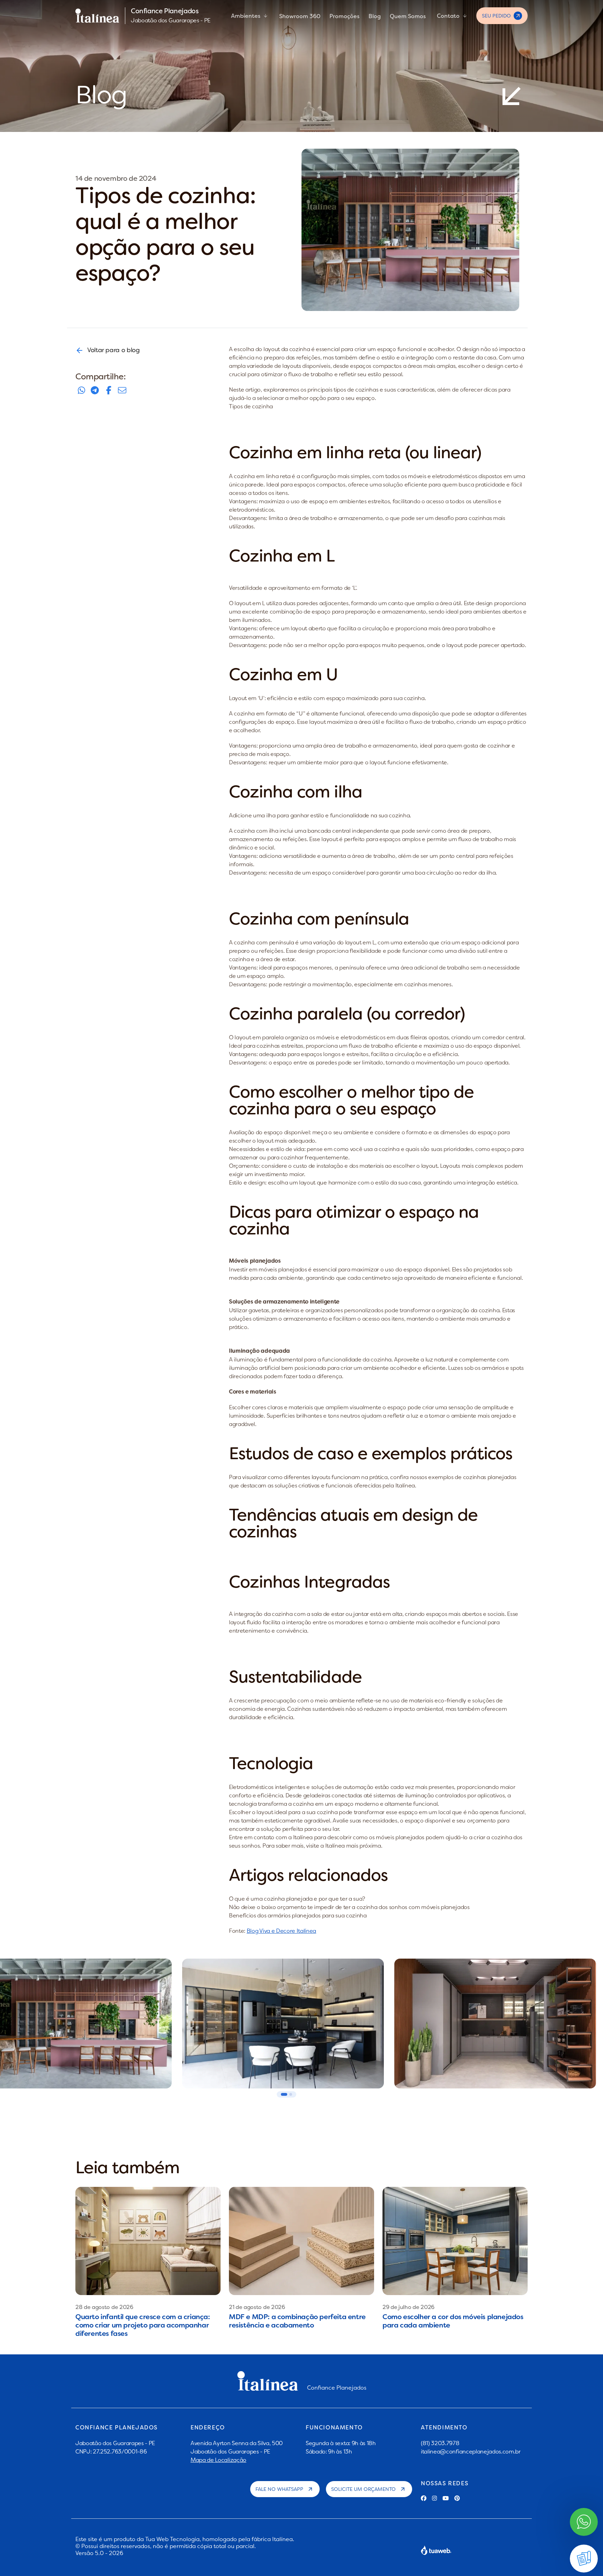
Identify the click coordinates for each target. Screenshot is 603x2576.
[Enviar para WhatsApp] (81, 390)
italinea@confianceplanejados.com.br (471, 2451)
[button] (284, 2094)
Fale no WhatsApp (279, 2489)
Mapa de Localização (218, 2460)
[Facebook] (424, 2498)
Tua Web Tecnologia (172, 2539)
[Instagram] (434, 2498)
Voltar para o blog (114, 350)
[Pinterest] (457, 2498)
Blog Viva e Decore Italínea (281, 1931)
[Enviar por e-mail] (122, 390)
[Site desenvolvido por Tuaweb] (436, 2550)
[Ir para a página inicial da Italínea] (97, 16)
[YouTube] (446, 2498)
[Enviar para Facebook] (109, 390)
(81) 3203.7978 (440, 2443)
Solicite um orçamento (363, 2489)
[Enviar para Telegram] (95, 390)
